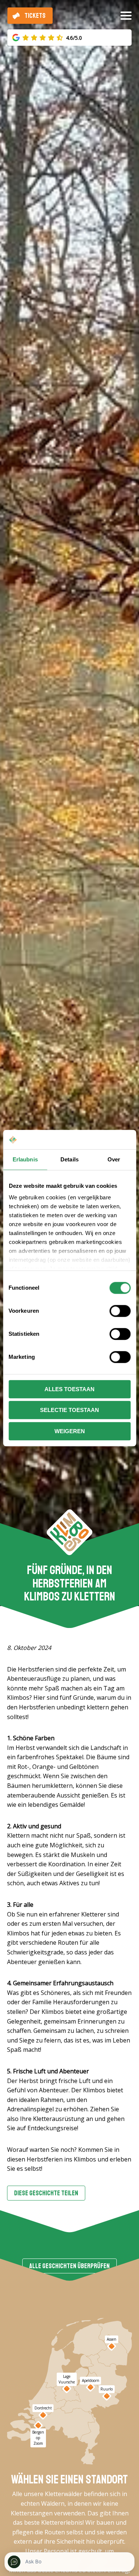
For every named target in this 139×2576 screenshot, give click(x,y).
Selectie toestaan (69, 1410)
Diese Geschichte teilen (46, 2193)
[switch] (120, 1311)
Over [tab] (114, 1159)
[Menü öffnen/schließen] (126, 19)
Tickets (35, 16)
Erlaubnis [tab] (25, 1159)
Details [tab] (69, 1159)
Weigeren (70, 1431)
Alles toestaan (69, 1389)
